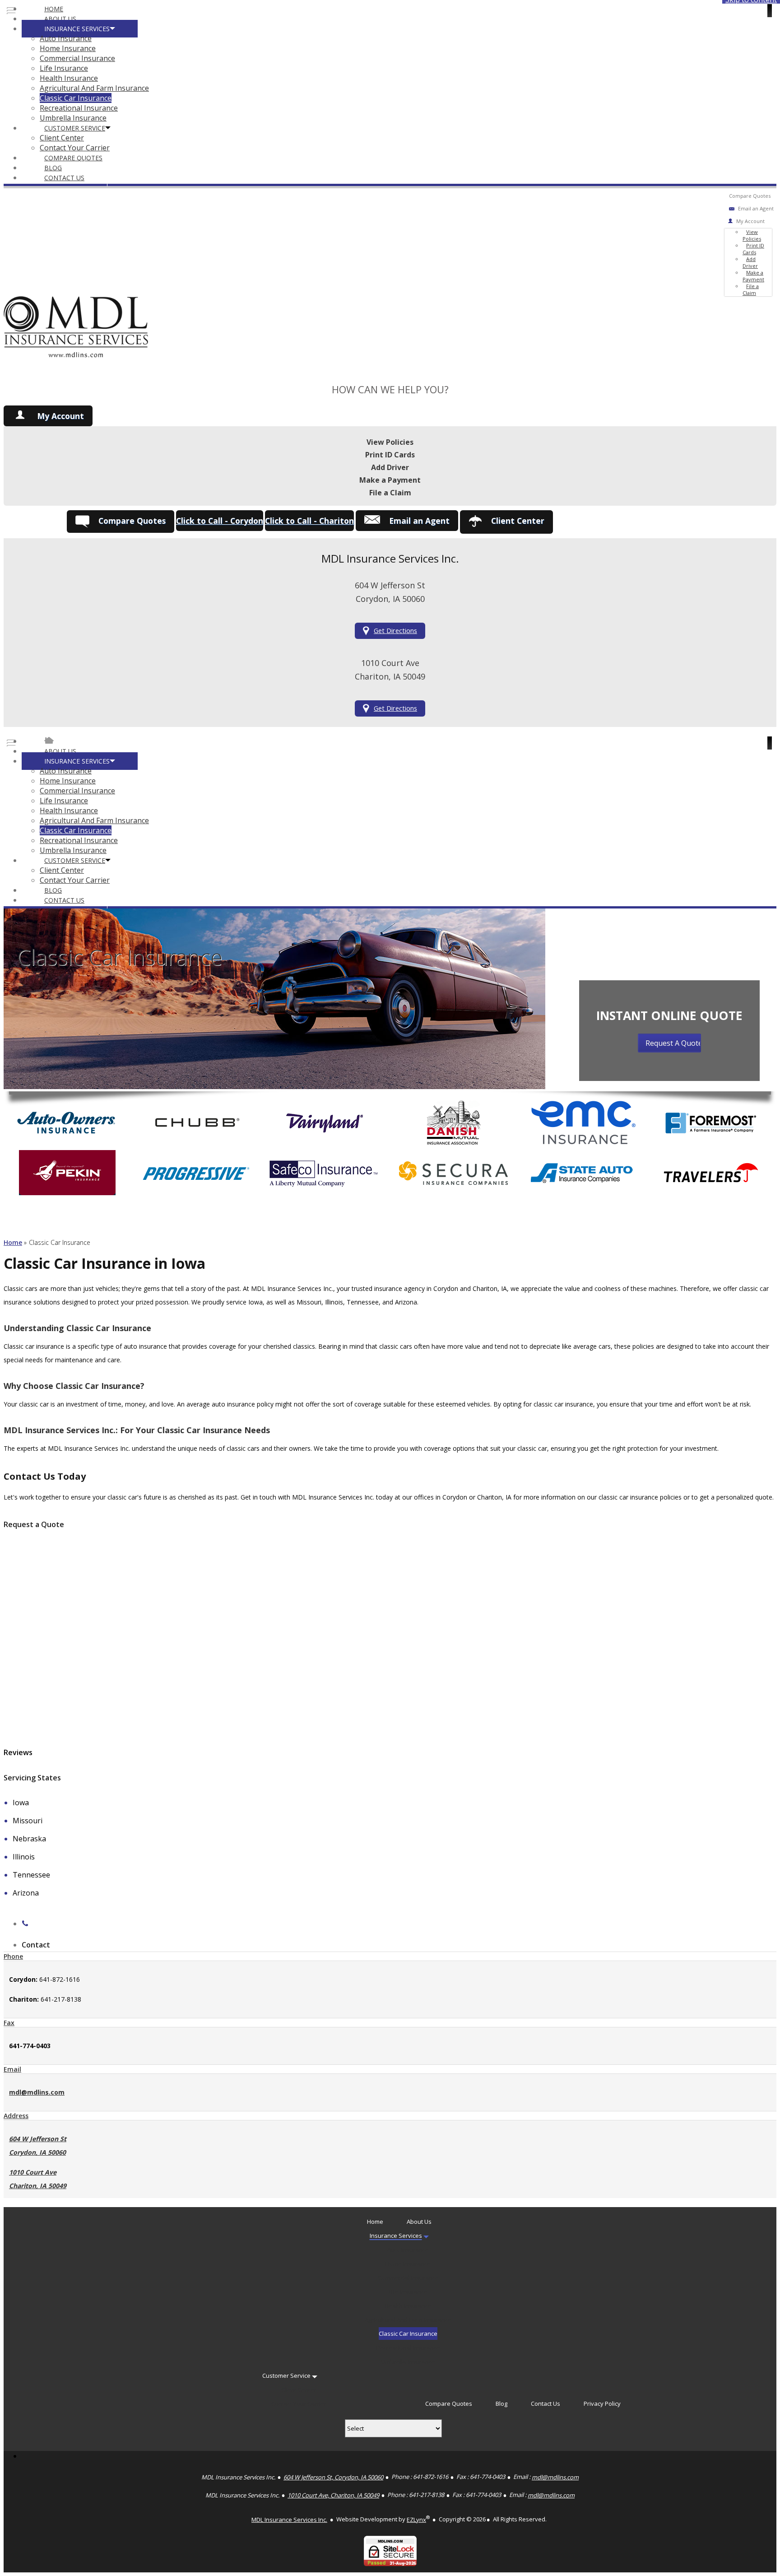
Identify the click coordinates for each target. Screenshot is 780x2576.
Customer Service (75, 128)
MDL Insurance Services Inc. (289, 2520)
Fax (9, 2023)
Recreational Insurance (79, 108)
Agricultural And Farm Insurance (94, 88)
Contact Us (64, 178)
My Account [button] (750, 221)
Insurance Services (77, 29)
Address (16, 2116)
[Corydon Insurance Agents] (49, 741)
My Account (60, 416)
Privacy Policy (602, 2404)
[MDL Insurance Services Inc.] (76, 368)
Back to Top (752, 2548)
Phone (13, 1956)
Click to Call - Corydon (220, 521)
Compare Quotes (73, 158)
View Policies (752, 235)
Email (12, 2069)
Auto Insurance (66, 38)
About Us (60, 19)
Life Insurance (64, 68)
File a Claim (751, 289)
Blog (53, 168)
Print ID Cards (753, 249)
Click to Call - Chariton (309, 521)
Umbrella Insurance (73, 118)
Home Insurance (68, 48)
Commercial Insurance (77, 58)
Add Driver (750, 262)
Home (54, 9)
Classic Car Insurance (76, 98)
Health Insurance (69, 78)
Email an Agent (756, 208)
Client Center (62, 138)
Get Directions (395, 631)
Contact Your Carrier (75, 148)
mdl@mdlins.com (37, 2092)
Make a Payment (753, 276)
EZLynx (416, 2520)
